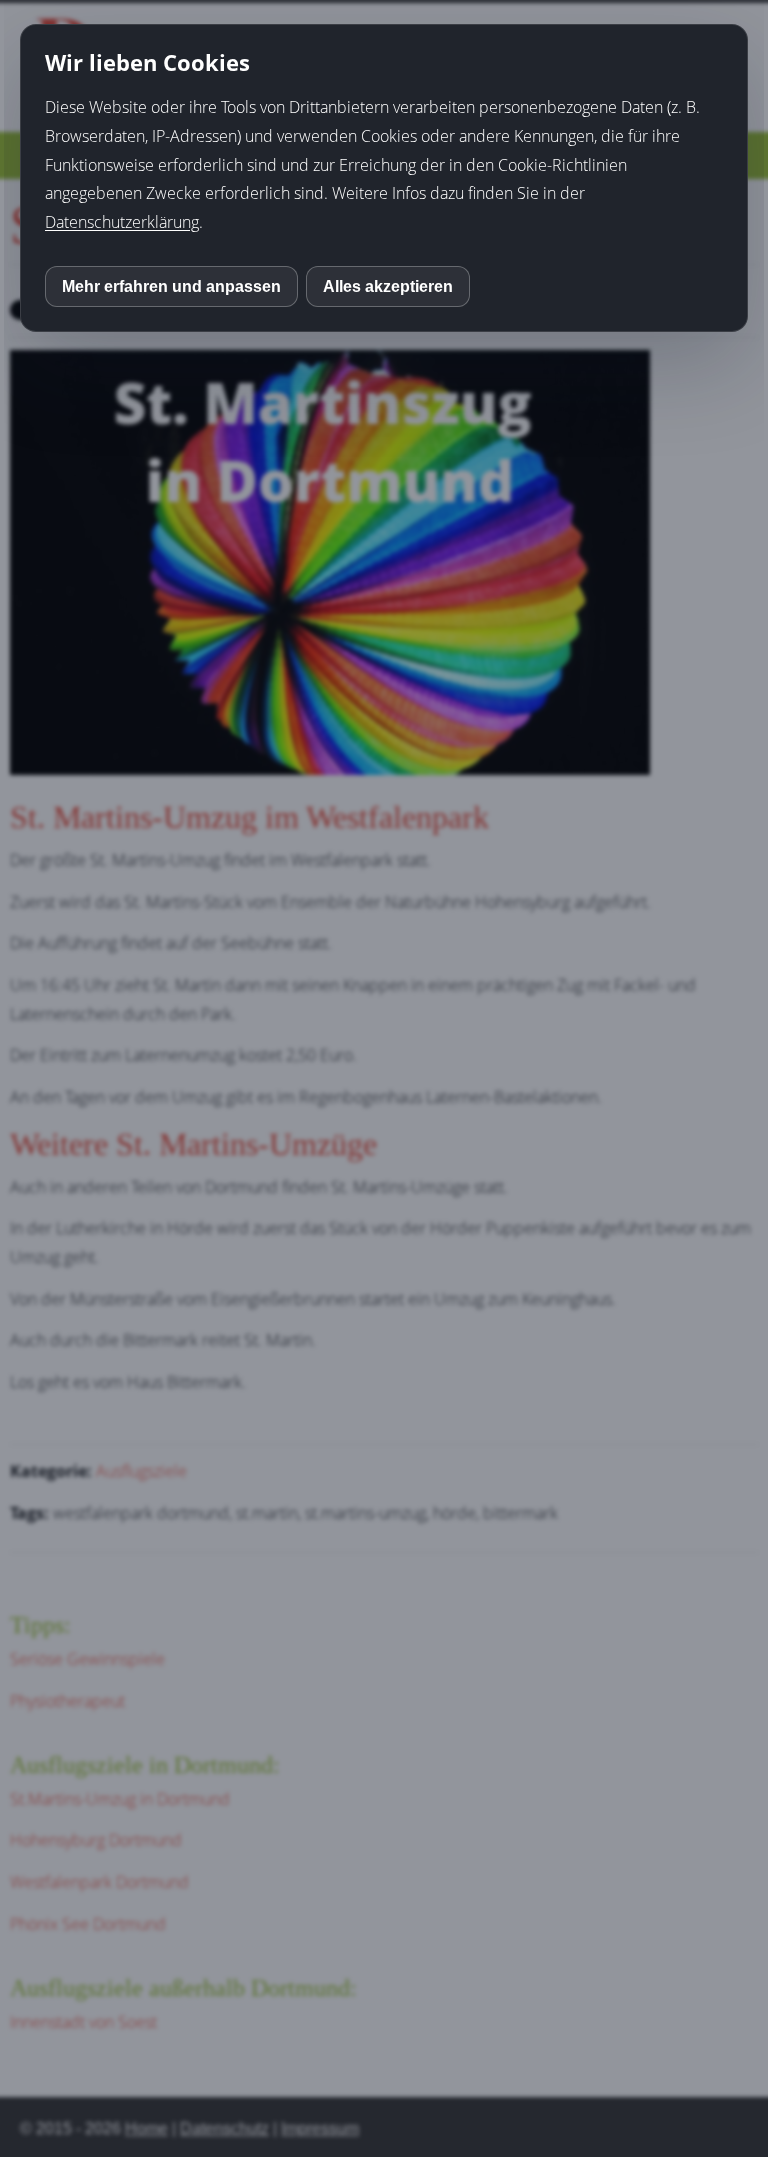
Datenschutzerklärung (122, 222)
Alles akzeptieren (388, 286)
